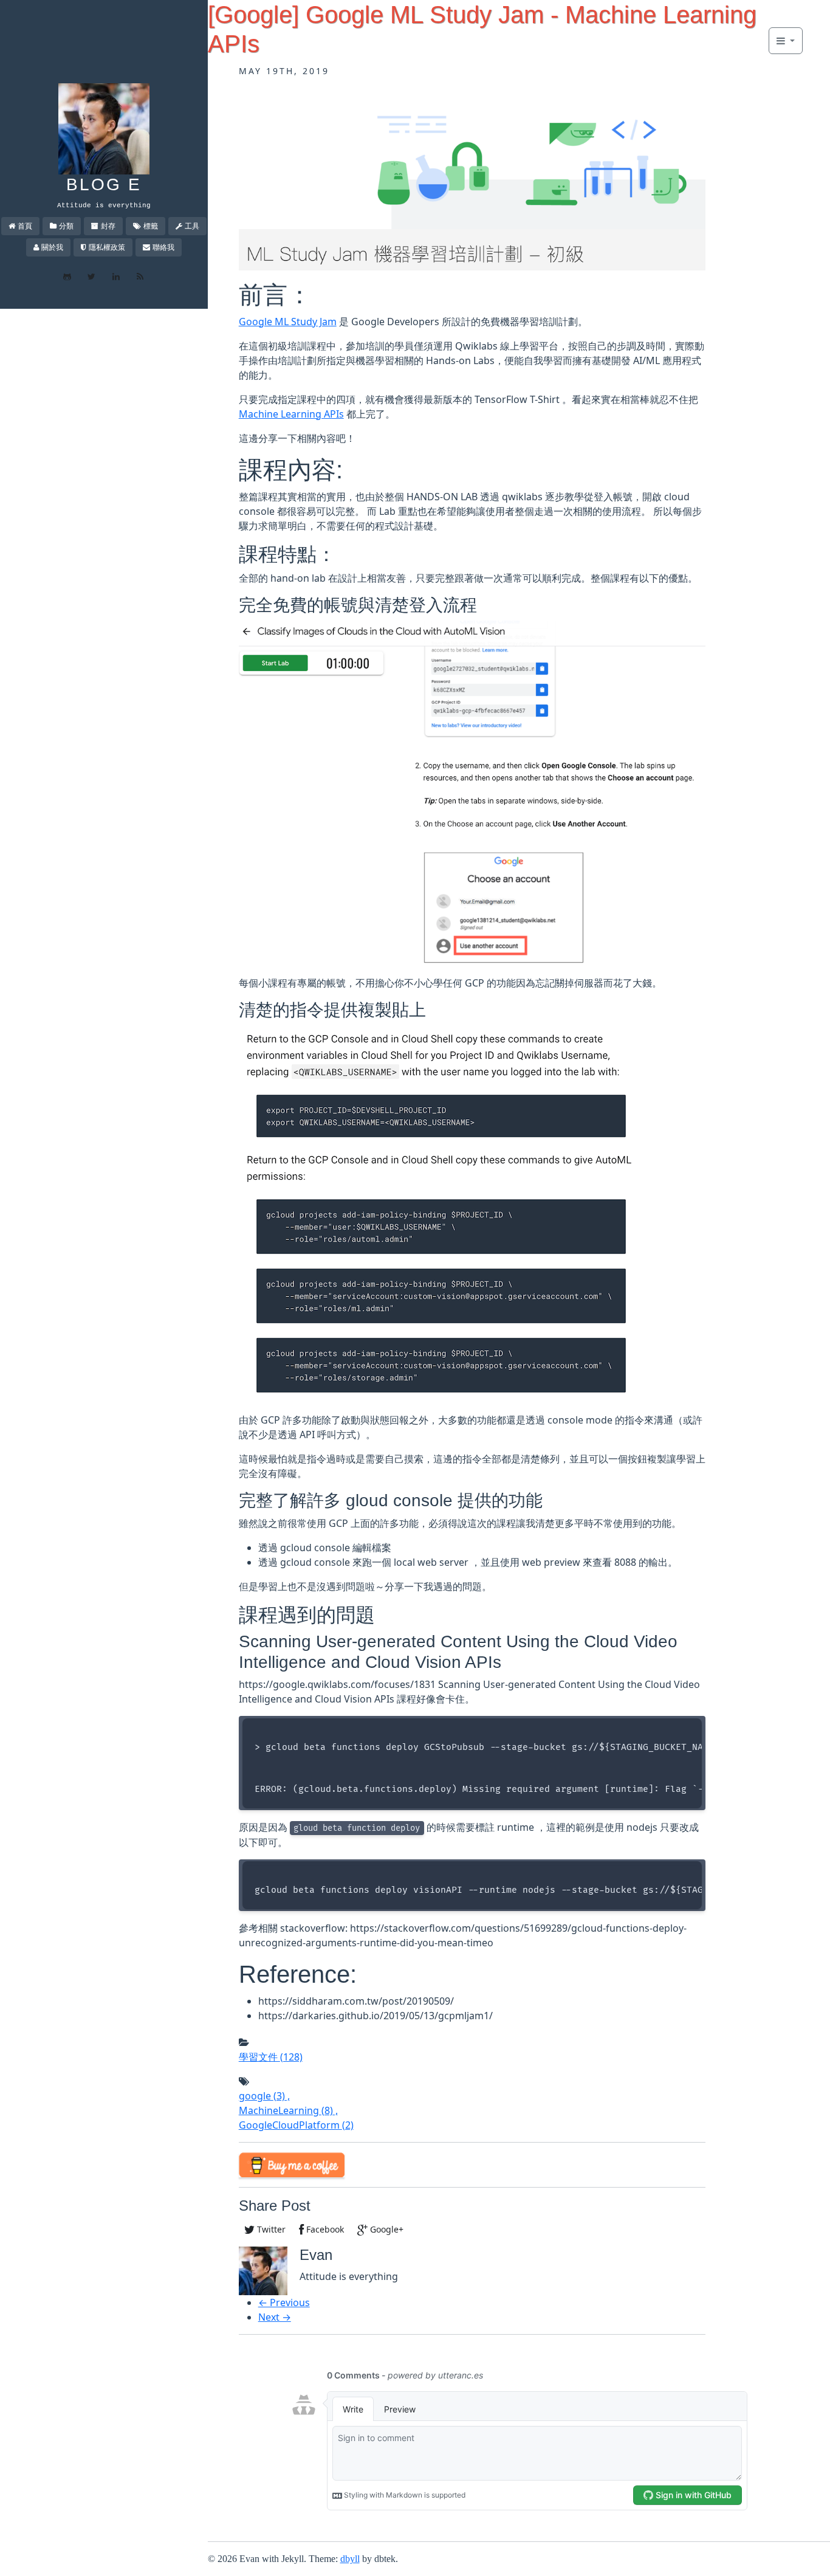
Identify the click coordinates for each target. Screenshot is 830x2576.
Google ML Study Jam (288, 322)
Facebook (324, 2229)
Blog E (104, 184)
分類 (66, 226)
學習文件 (271, 2057)
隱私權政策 (107, 247)
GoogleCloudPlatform (296, 2125)
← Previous (284, 2302)
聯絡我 (163, 247)
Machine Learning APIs (291, 414)
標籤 (151, 226)
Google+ (386, 2229)
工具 (192, 226)
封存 (108, 226)
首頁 (25, 226)
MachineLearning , (288, 2110)
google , (264, 2096)
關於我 (52, 247)
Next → (275, 2317)
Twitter (270, 2229)
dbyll (350, 2559)
